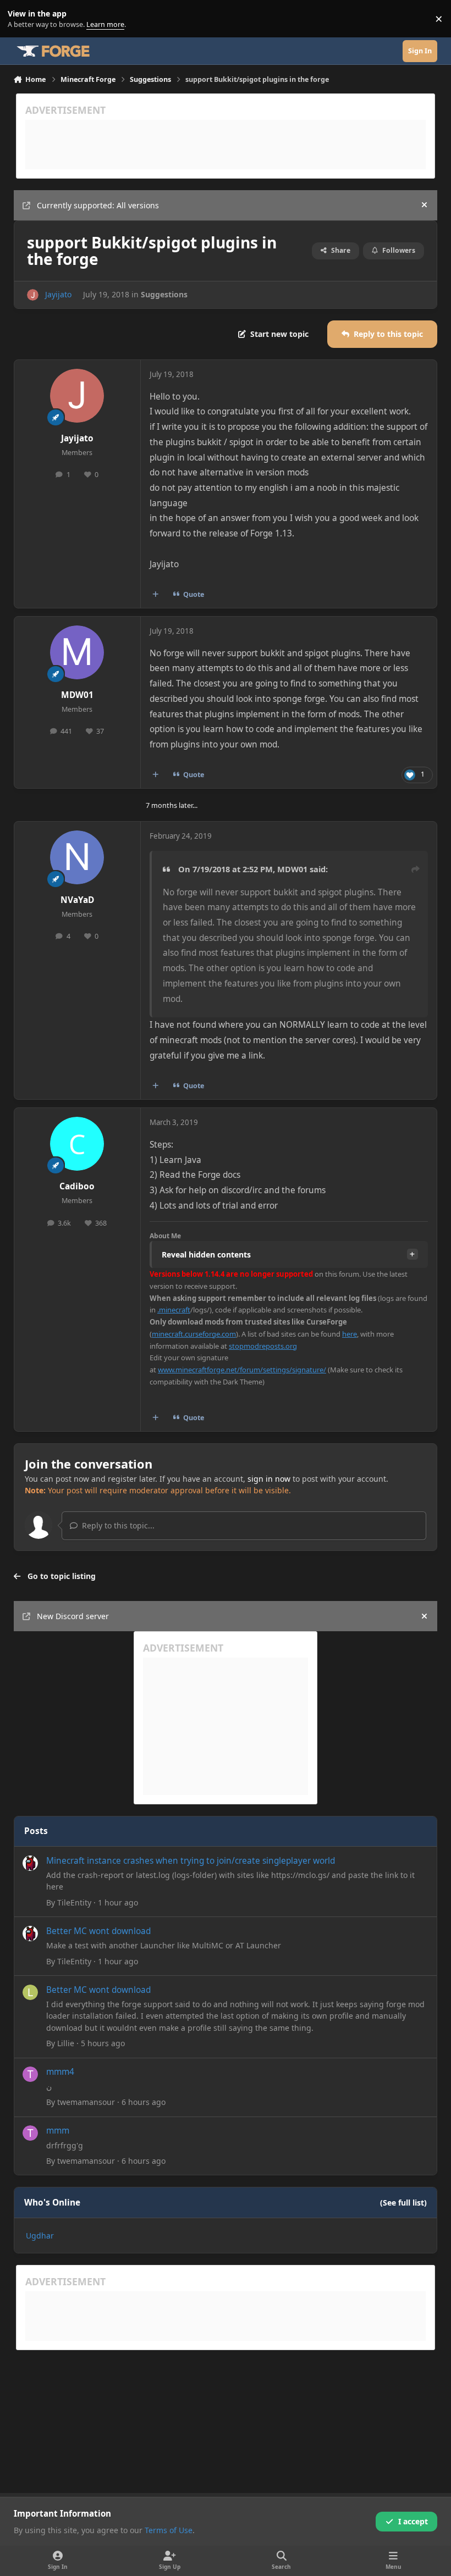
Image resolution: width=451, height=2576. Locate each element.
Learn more (21, 19)
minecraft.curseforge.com (194, 1334)
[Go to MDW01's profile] (77, 652)
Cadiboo (77, 1186)
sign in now (269, 1479)
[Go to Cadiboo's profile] (77, 1144)
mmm (58, 2131)
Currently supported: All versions (98, 205)
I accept (413, 2521)
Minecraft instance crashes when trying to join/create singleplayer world (191, 1861)
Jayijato (58, 294)
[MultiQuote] (155, 594)
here (350, 1334)
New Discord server (73, 1616)
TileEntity (74, 1902)
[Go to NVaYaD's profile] (77, 857)
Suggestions (164, 294)
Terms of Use (169, 2530)
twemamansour (86, 2102)
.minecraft (174, 1310)
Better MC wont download (98, 1931)
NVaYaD (77, 900)
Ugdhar (40, 2236)
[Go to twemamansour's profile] (30, 2074)
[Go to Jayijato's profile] (33, 295)
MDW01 (77, 695)
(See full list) (403, 2203)
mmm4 (60, 2072)
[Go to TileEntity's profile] (30, 1863)
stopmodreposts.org (263, 1346)
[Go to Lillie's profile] (30, 1992)
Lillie (66, 2043)
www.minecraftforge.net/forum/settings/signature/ (242, 1370)
